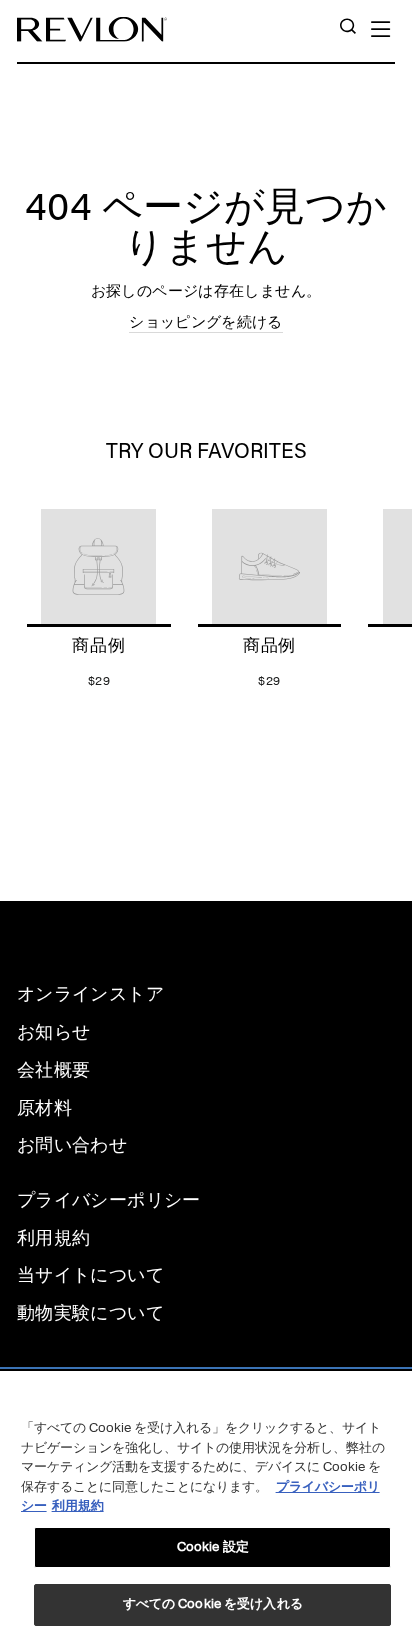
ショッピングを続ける (206, 322)
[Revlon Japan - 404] (92, 29)
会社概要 (53, 1070)
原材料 (44, 1108)
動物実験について (90, 1313)
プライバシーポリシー (109, 1200)
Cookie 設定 (213, 1547)
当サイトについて (90, 1275)
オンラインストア (90, 994)
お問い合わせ (72, 1145)
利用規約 (53, 1238)
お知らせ (53, 1032)
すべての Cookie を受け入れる (213, 1604)
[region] (206, 1506)
